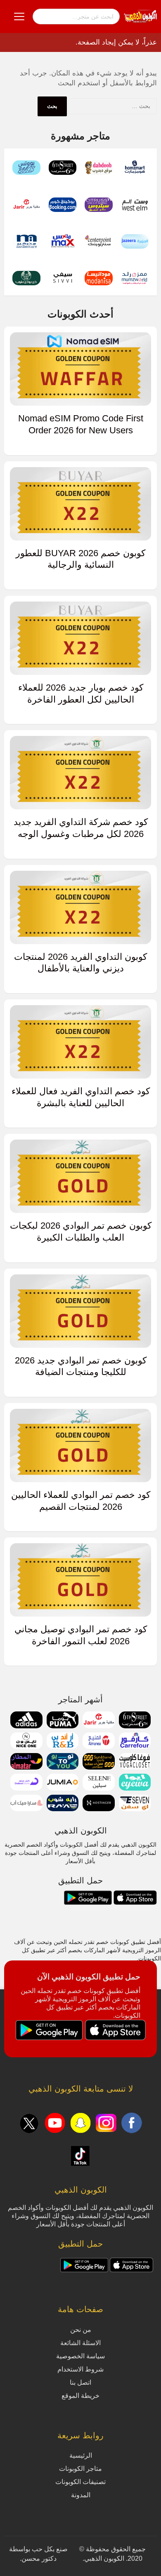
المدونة (81, 2495)
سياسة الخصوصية (80, 2356)
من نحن (81, 2330)
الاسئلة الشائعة (80, 2343)
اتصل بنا (80, 2382)
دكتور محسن (39, 2558)
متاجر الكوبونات (80, 2469)
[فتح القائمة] (19, 16)
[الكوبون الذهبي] (140, 16)
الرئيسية (81, 2455)
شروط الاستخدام (80, 2369)
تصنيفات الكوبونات (80, 2482)
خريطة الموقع (80, 2396)
